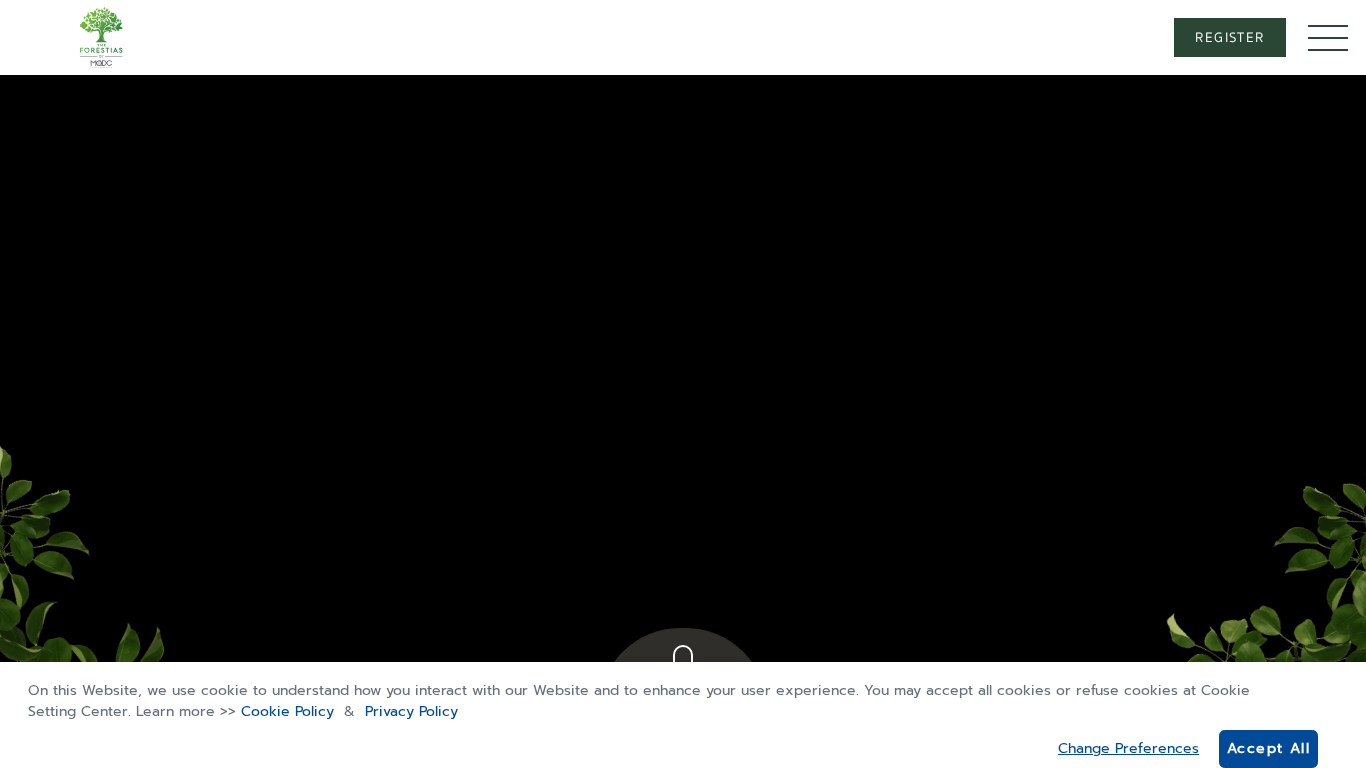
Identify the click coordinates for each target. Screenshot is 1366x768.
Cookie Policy (287, 711)
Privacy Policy (411, 711)
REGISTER (1229, 38)
